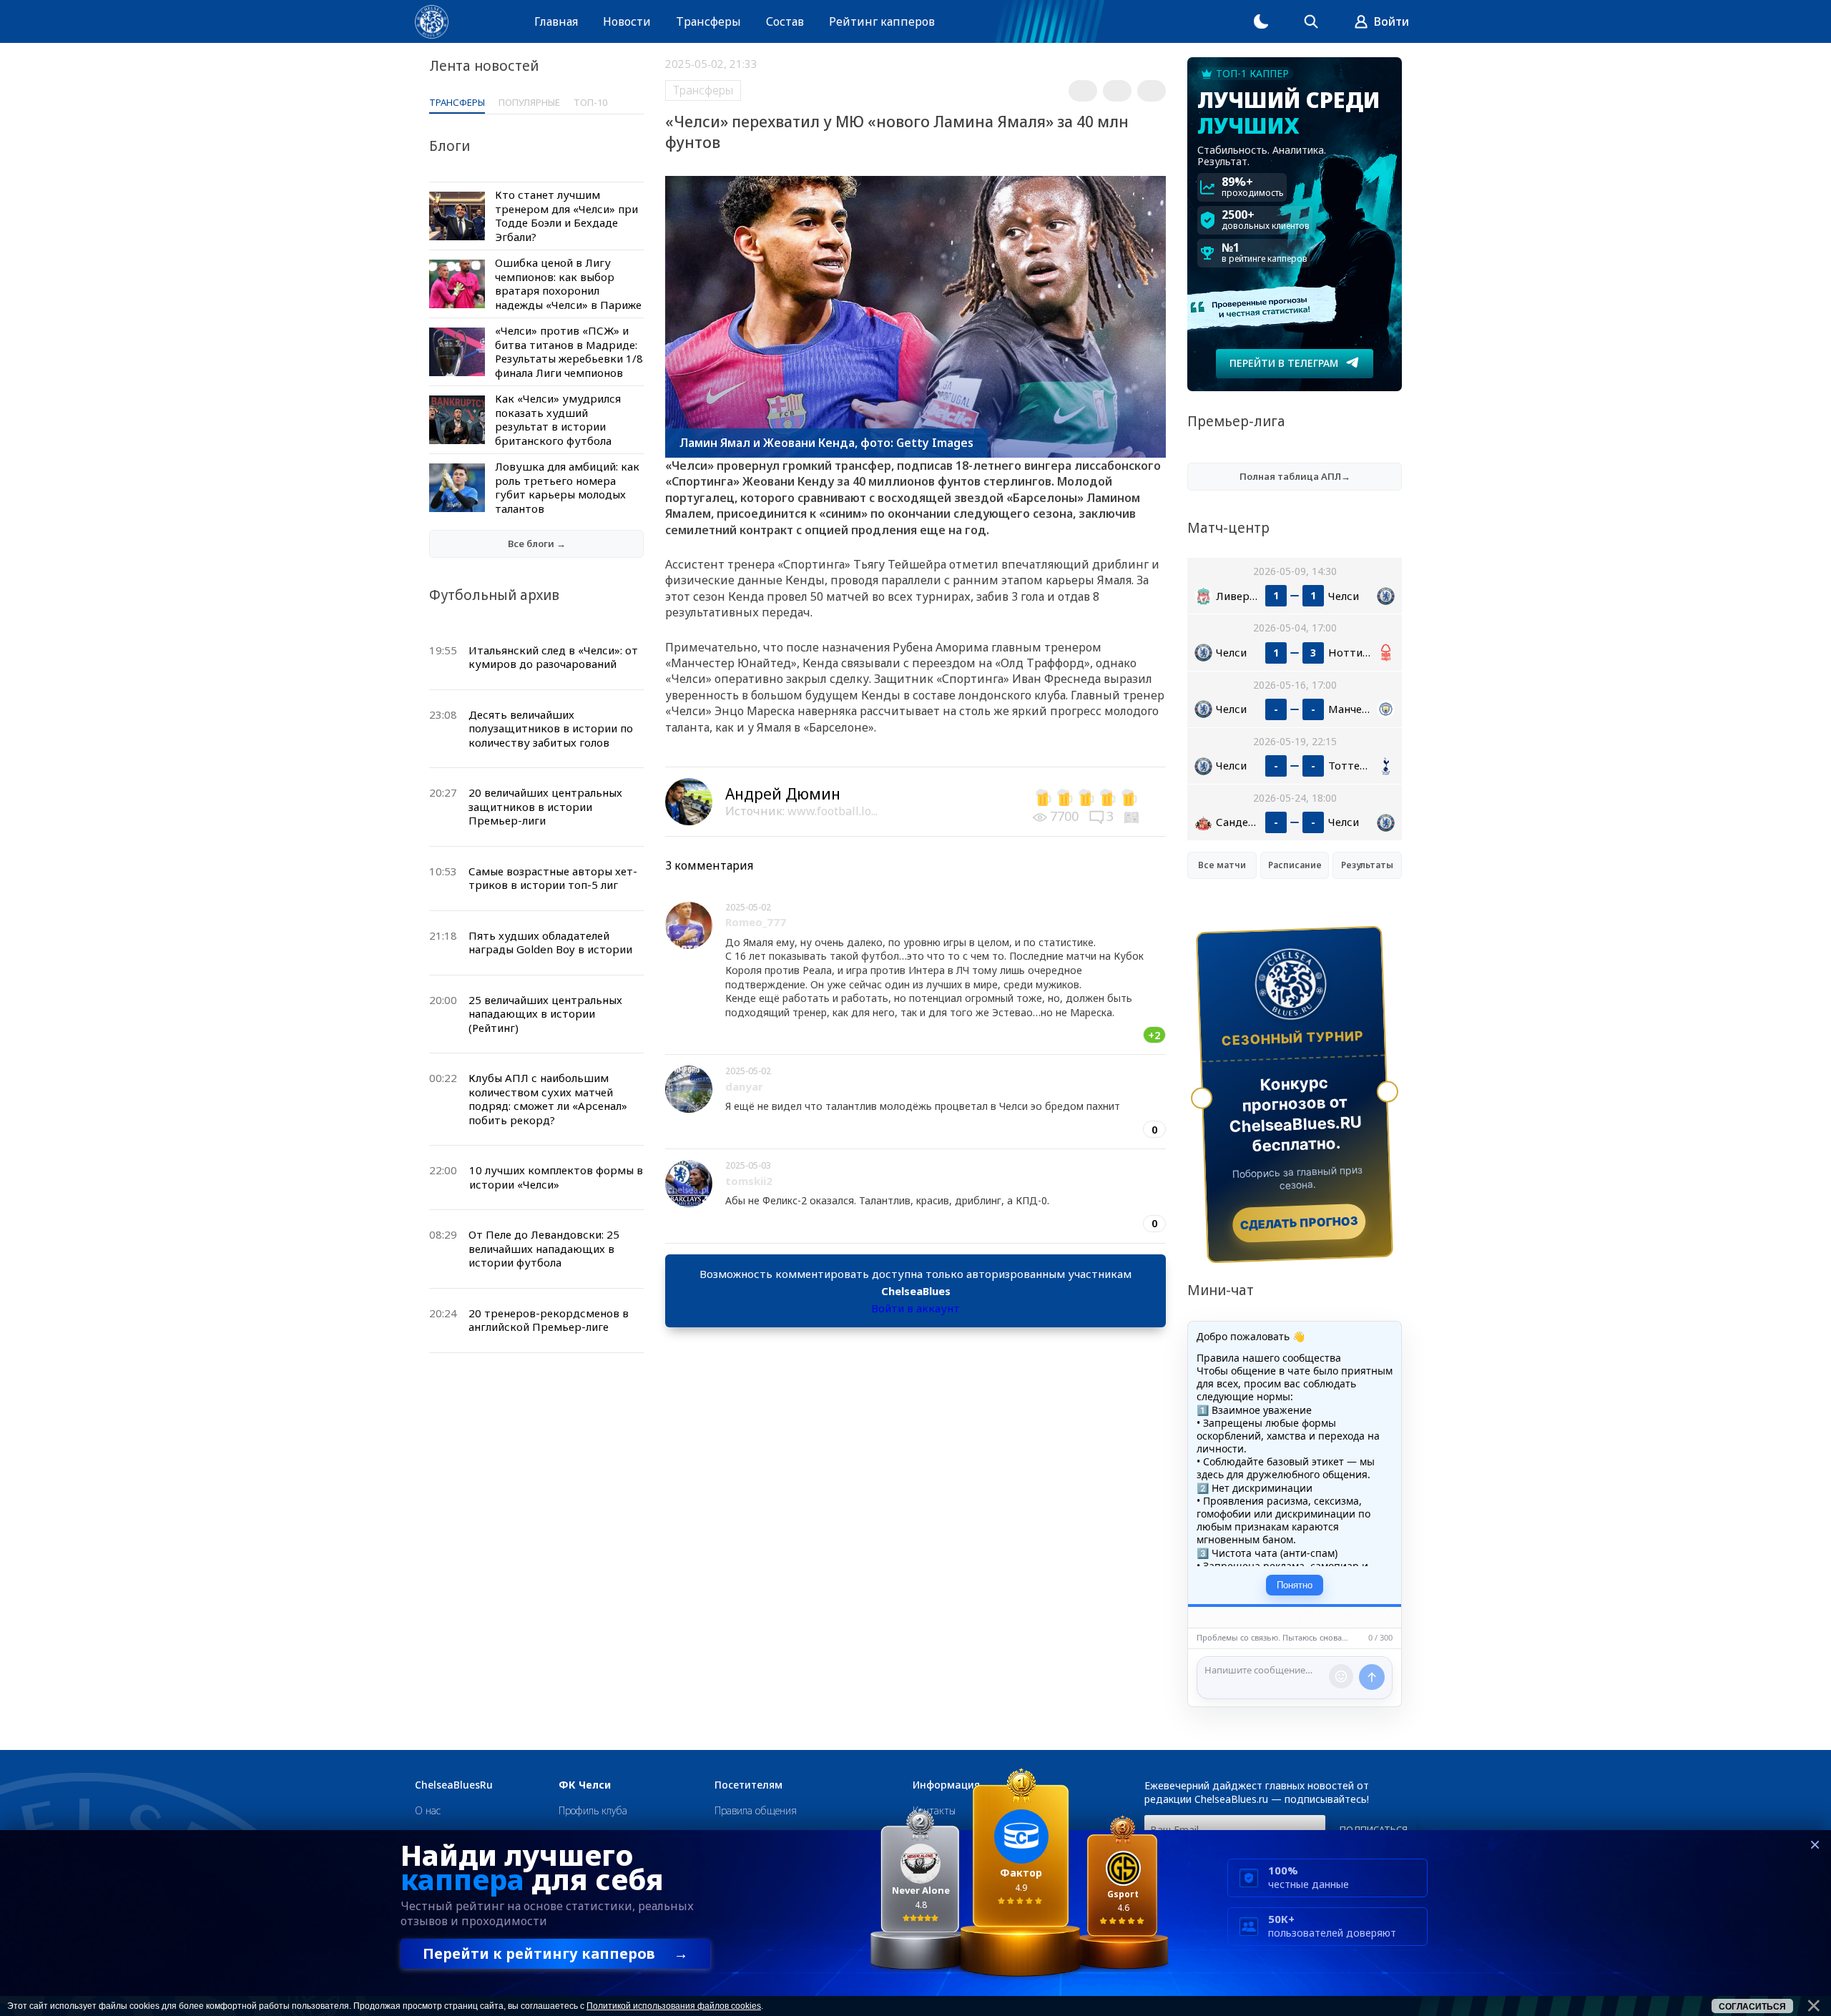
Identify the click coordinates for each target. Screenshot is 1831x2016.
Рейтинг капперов (882, 21)
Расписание (1295, 865)
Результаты (1367, 865)
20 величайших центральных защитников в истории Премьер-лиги (545, 806)
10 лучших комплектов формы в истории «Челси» (556, 1177)
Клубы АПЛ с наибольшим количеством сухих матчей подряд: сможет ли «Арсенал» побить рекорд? (548, 1099)
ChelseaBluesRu (454, 1785)
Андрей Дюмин (783, 794)
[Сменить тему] (1261, 21)
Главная (556, 21)
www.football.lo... (833, 811)
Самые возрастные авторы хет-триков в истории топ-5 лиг (553, 878)
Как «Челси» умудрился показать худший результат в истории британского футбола (558, 419)
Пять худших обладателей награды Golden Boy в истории (550, 943)
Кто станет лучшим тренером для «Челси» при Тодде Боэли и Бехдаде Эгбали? (566, 216)
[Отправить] (1372, 1677)
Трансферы (708, 21)
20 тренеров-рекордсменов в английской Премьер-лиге (549, 1320)
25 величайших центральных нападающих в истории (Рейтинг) (545, 1014)
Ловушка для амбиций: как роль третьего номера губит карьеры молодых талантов (567, 487)
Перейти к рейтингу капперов (555, 1953)
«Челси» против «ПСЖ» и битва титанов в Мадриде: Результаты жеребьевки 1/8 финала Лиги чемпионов (569, 351)
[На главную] (432, 22)
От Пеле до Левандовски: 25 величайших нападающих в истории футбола (544, 1248)
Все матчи (1222, 865)
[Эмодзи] (1341, 1676)
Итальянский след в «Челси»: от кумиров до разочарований (553, 657)
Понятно (1295, 1585)
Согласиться (1752, 2007)
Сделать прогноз (1299, 1223)
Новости (627, 21)
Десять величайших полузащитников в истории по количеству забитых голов (551, 728)
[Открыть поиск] (1311, 21)
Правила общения (756, 1810)
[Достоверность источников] (1133, 816)
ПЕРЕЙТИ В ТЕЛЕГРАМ (1284, 363)
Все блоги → (537, 544)
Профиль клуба (593, 1810)
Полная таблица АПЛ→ (1295, 476)
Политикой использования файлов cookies (674, 2006)
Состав (785, 21)
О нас (428, 1810)
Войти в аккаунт (915, 1308)
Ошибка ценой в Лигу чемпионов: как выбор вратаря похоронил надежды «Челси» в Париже (568, 284)
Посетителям (748, 1785)
